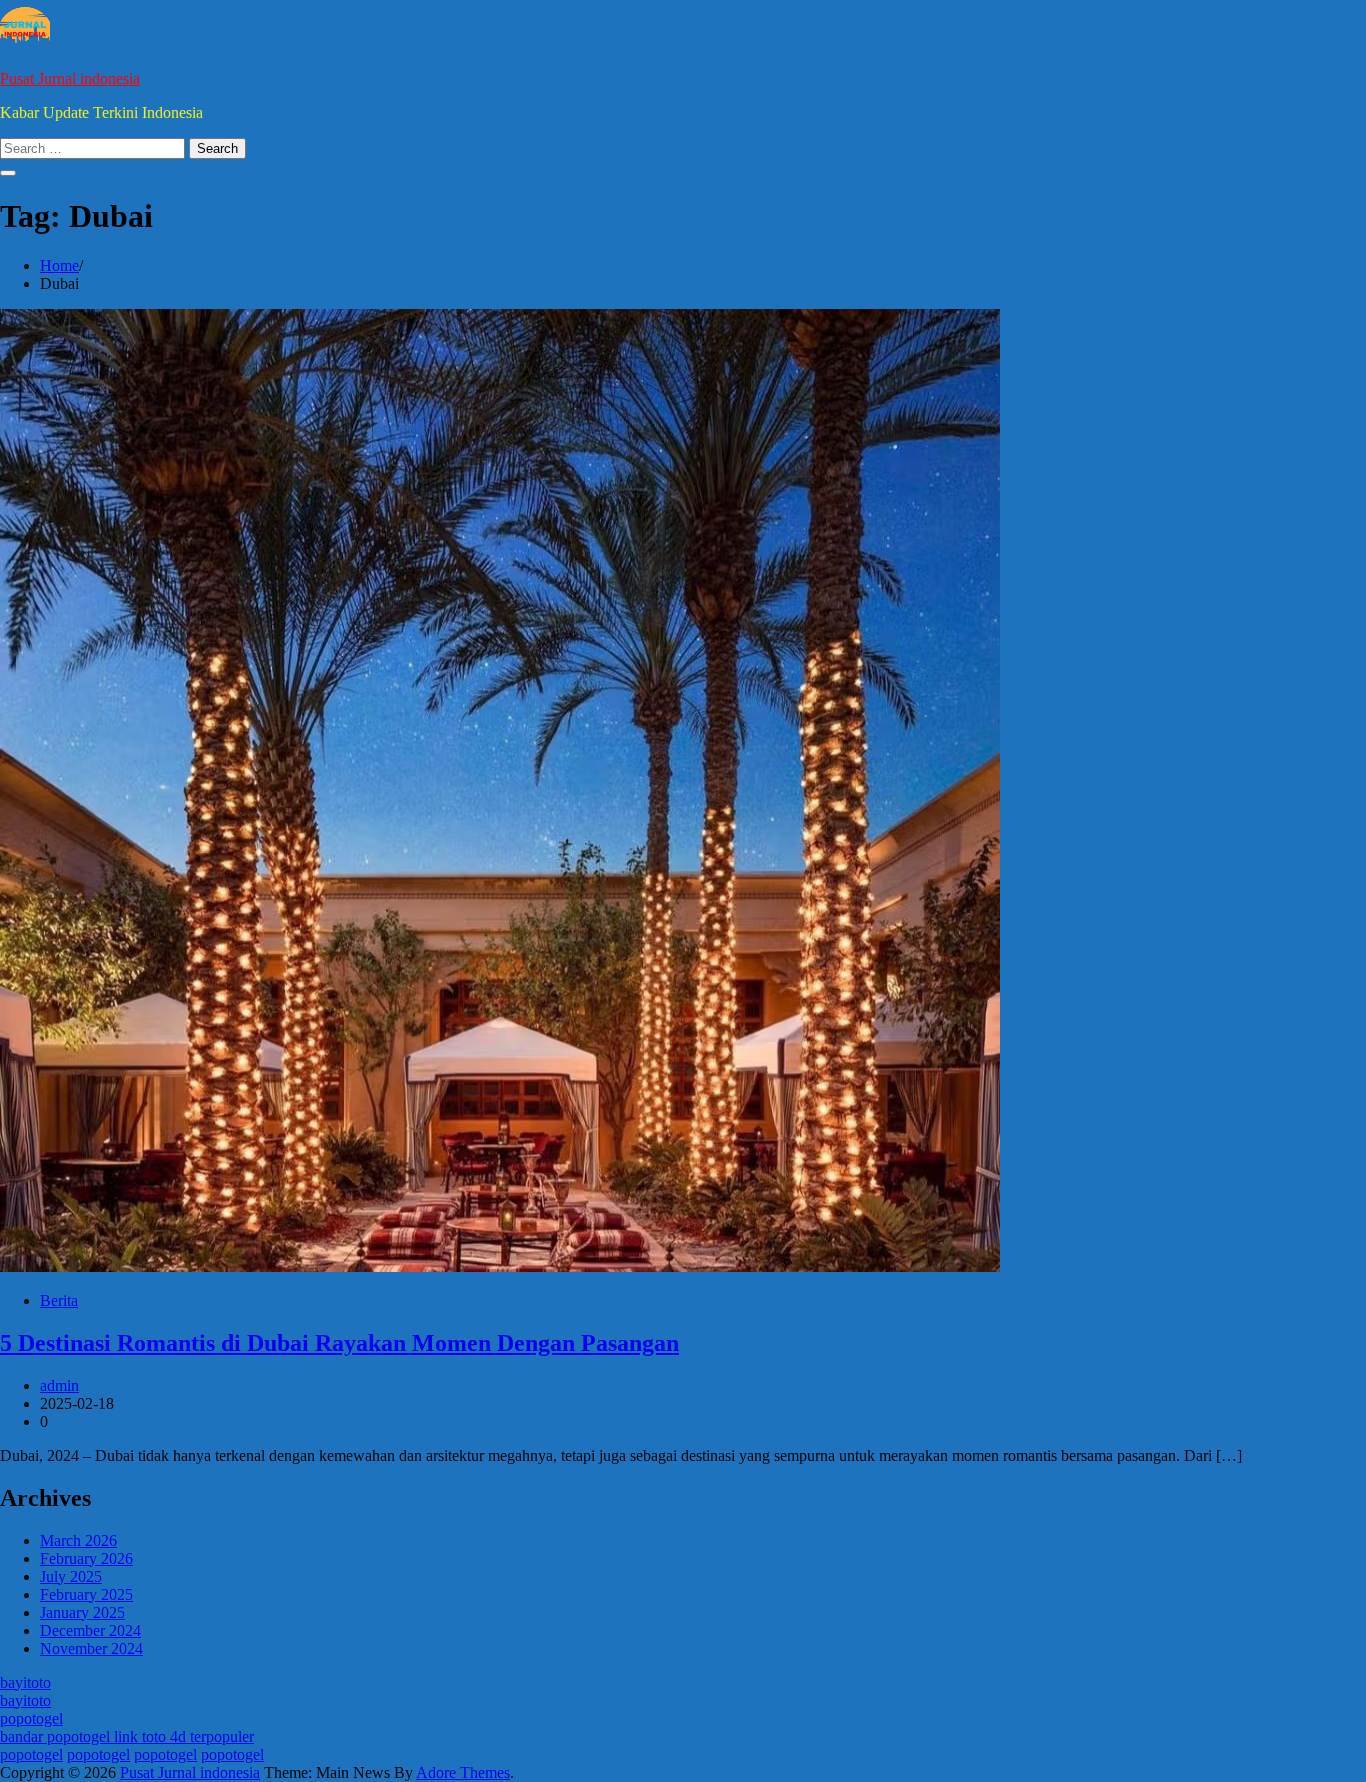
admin (59, 1385)
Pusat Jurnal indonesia (70, 78)
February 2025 (86, 1594)
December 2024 (90, 1630)
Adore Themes (463, 1772)
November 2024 (91, 1648)
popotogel (31, 1718)
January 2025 (82, 1612)
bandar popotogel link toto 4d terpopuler (127, 1736)
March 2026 (78, 1540)
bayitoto (25, 1682)
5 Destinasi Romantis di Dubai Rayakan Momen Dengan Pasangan (339, 1343)
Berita (59, 1300)
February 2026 (86, 1558)
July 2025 (71, 1576)
